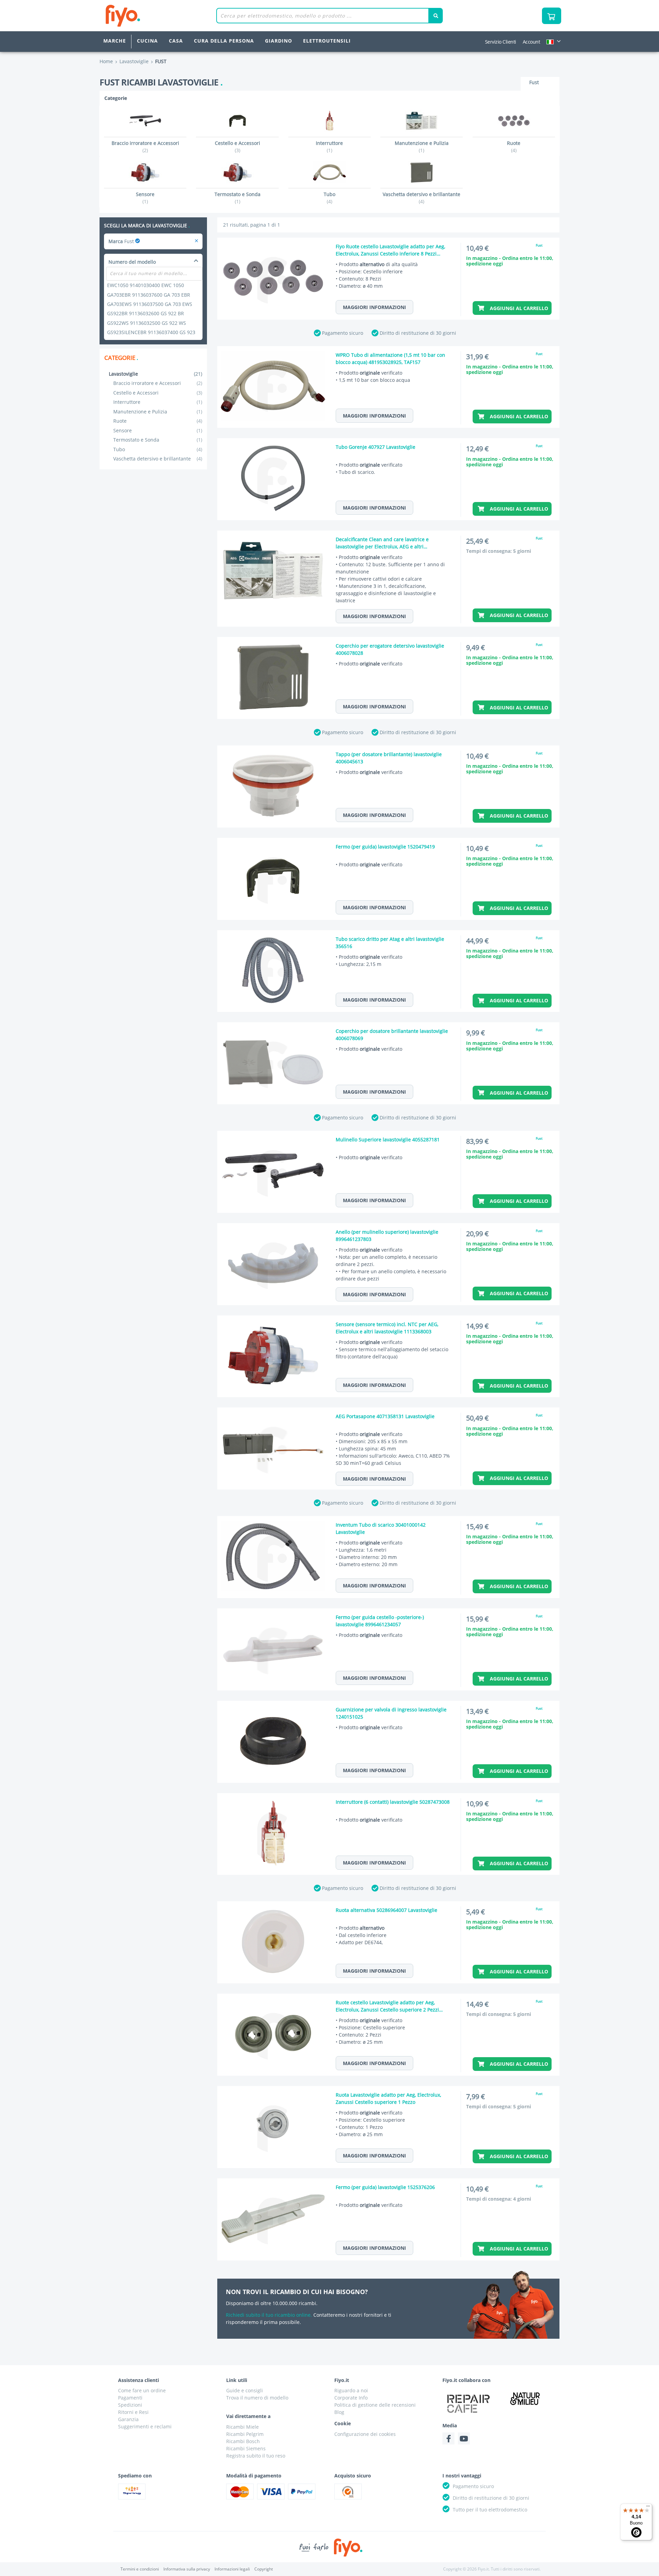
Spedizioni (130, 2405)
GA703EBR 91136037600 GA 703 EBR (149, 295)
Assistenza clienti (138, 2380)
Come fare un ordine (142, 2390)
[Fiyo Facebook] (448, 2438)
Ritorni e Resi (133, 2412)
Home (106, 61)
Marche (115, 41)
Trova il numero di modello (257, 2398)
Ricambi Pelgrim (245, 2434)
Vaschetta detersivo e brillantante (158, 459)
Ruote (158, 421)
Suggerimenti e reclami (145, 2426)
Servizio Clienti (501, 42)
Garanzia (128, 2419)
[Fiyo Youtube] (464, 2438)
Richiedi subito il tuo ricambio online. (269, 2315)
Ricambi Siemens (246, 2448)
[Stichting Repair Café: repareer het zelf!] (469, 2404)
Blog (339, 2412)
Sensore (158, 430)
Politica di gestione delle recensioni (375, 2405)
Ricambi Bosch (243, 2441)
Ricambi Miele (242, 2427)
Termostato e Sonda (158, 440)
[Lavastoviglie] (196, 241)
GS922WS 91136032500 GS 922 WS (147, 323)
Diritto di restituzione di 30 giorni (418, 333)
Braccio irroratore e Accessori (158, 383)
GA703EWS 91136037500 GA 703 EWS (150, 304)
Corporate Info (351, 2398)
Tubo (158, 449)
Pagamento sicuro (343, 333)
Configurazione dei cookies (365, 2434)
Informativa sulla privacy (187, 2569)
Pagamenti (130, 2398)
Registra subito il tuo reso (256, 2456)
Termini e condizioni (140, 2569)
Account (531, 42)
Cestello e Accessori (158, 393)
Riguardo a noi (351, 2390)
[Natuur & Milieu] (525, 2398)
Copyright (264, 2569)
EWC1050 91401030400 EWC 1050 (146, 285)
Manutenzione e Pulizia (158, 412)
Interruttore (158, 402)
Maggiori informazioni (374, 307)
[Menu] (648, 2508)
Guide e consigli (245, 2390)
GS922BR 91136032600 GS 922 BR (146, 313)
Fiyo (151, 16)
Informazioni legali (232, 2569)
